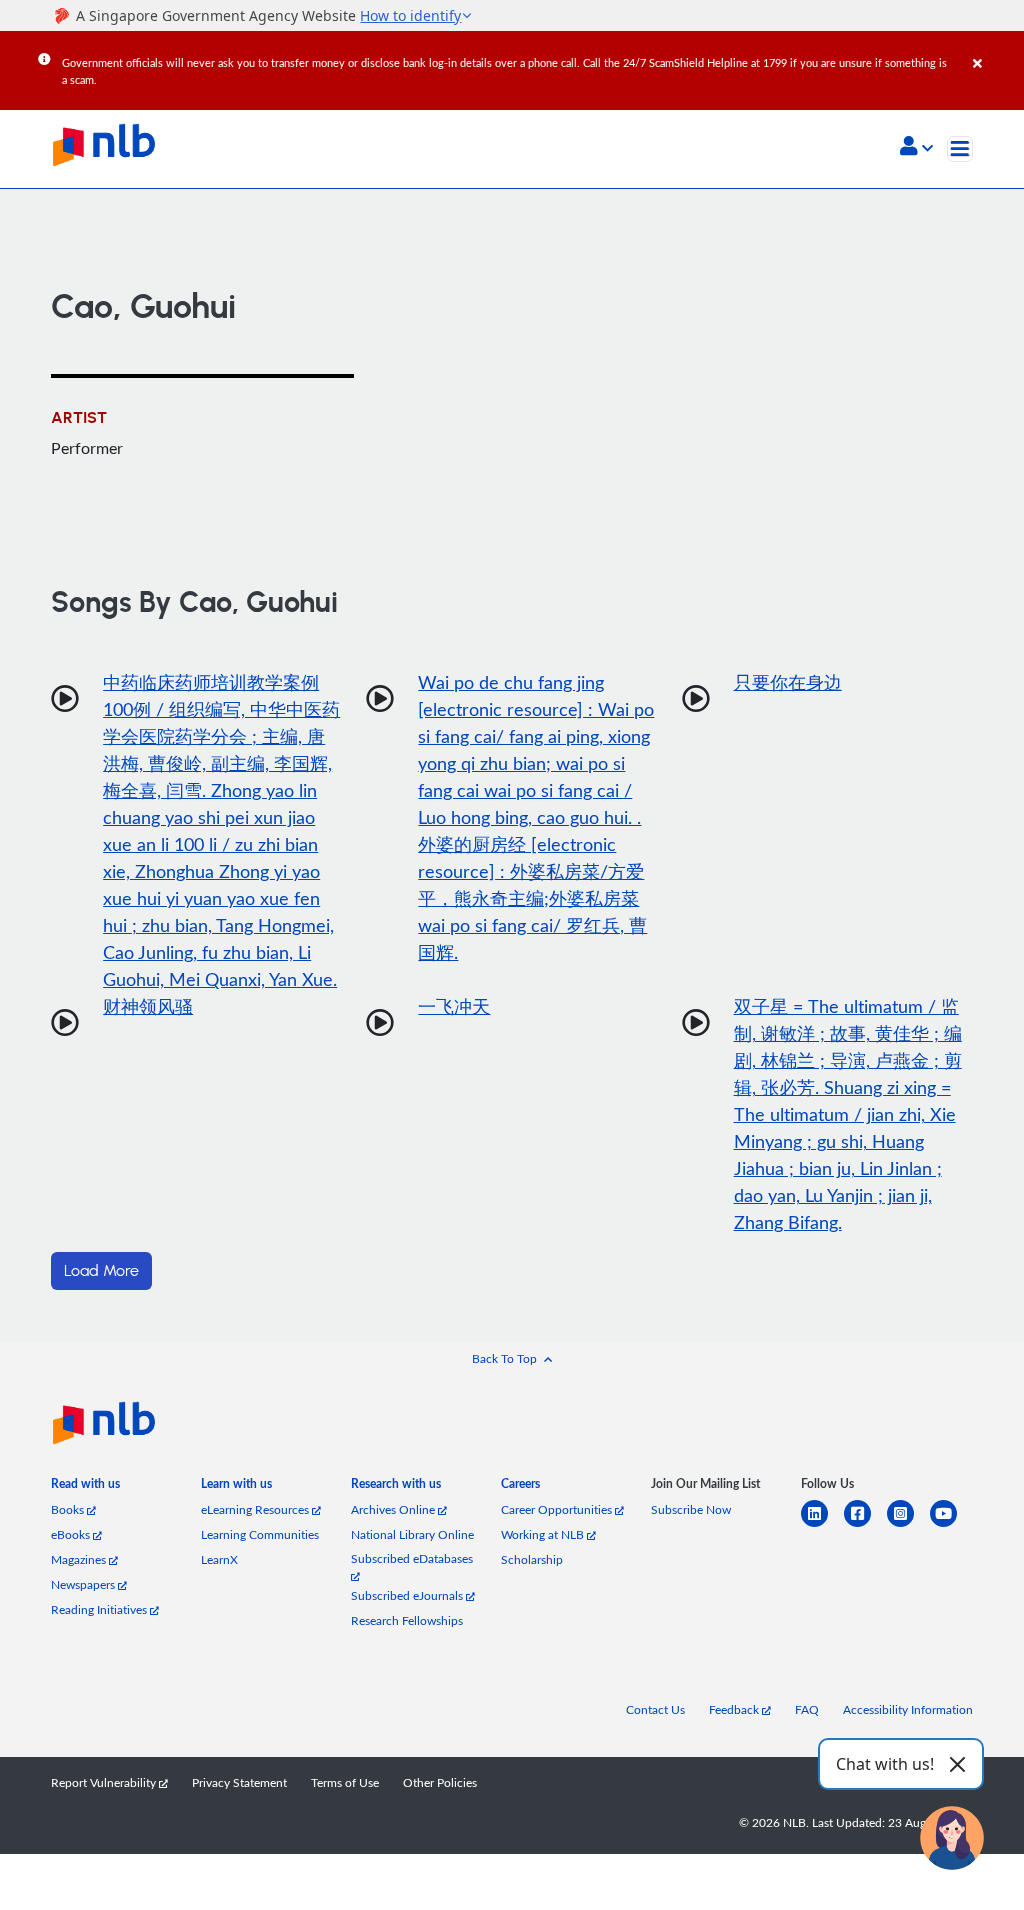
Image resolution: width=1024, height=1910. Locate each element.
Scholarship (532, 1559)
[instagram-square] (908, 1525)
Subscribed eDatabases (412, 1558)
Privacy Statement (239, 1782)
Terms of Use (345, 1782)
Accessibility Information (908, 1709)
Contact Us (655, 1709)
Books (69, 1509)
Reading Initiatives (100, 1609)
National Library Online (412, 1534)
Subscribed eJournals (408, 1595)
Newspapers (84, 1584)
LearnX (219, 1559)
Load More (101, 1271)
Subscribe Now (691, 1509)
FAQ (807, 1709)
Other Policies (440, 1782)
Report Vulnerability (105, 1782)
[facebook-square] (865, 1525)
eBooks (72, 1534)
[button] (916, 148)
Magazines (80, 1559)
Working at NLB (544, 1534)
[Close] (995, 49)
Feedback (735, 1709)
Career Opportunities (558, 1509)
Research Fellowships (407, 1620)
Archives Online (394, 1509)
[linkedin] (822, 1525)
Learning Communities (260, 1534)
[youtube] (951, 1525)
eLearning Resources (256, 1509)
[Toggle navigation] (960, 149)
